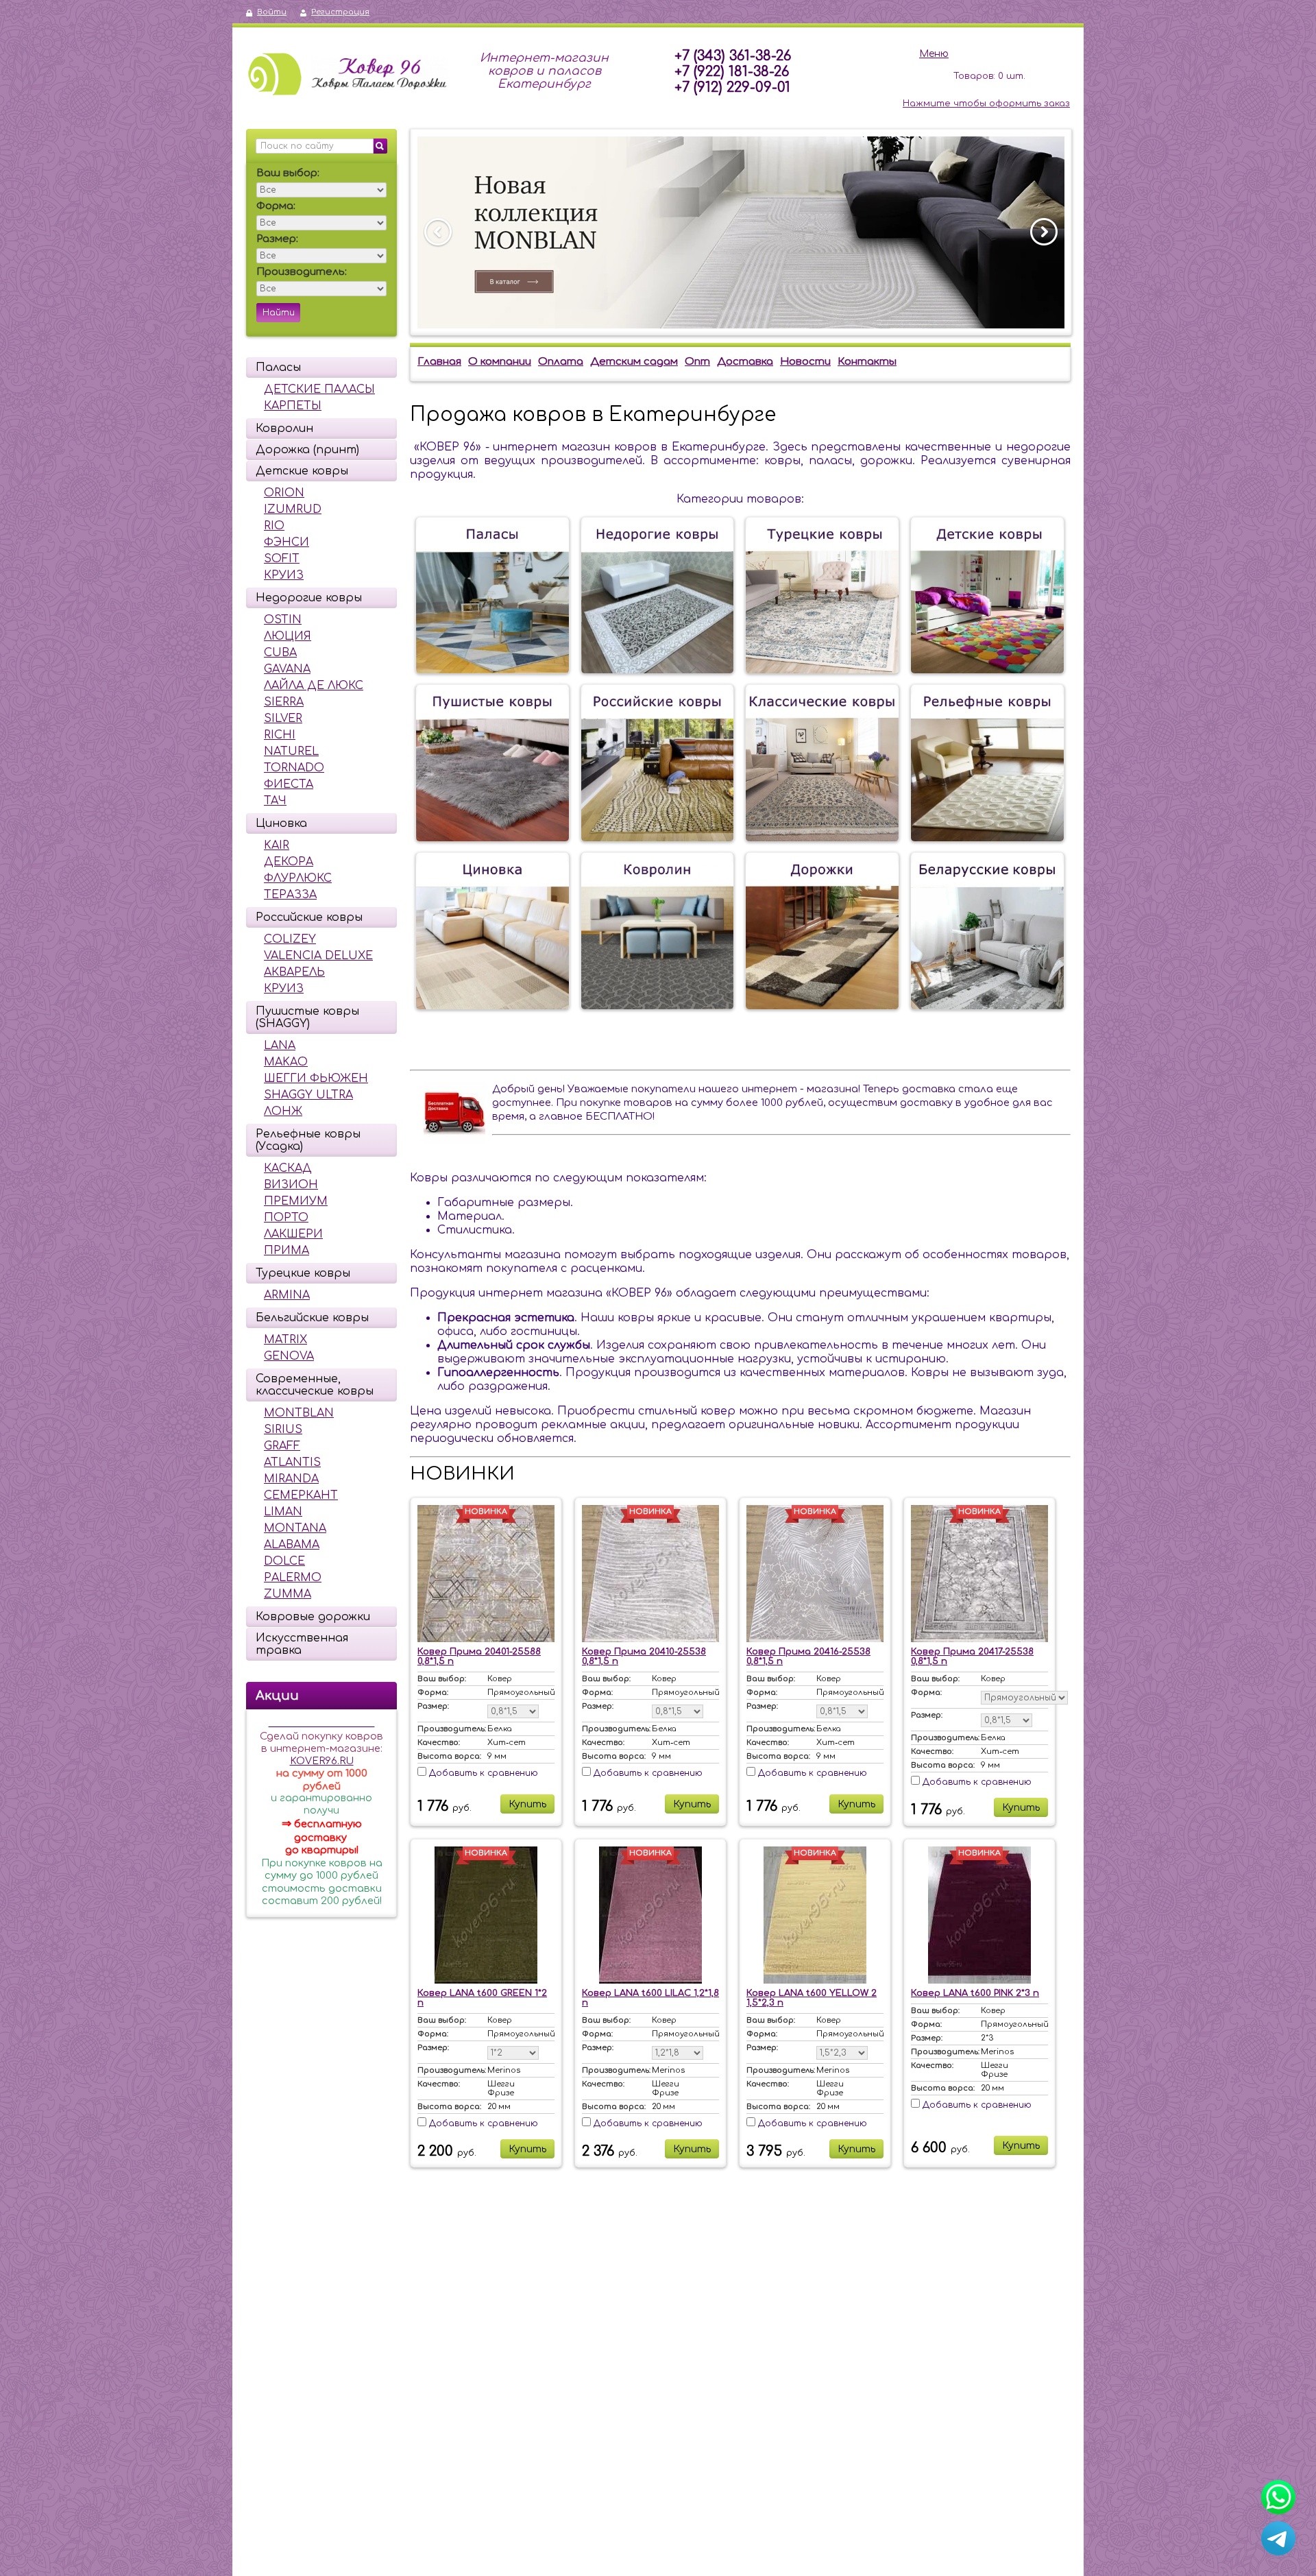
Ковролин (284, 429)
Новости (805, 362)
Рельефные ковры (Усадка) (308, 1140)
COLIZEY (290, 939)
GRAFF (282, 1446)
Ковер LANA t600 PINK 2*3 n (975, 1993)
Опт (697, 362)
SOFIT (282, 559)
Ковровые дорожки (313, 1617)
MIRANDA (291, 1479)
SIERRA (284, 702)
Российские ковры (309, 917)
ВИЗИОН (291, 1185)
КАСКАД (288, 1168)
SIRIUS (283, 1430)
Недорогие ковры (309, 598)
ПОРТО (286, 1218)
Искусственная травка (302, 1644)
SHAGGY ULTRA (308, 1095)
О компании (500, 362)
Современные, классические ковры (315, 1385)
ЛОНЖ (283, 1111)
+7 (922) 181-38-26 (732, 72)
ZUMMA (288, 1594)
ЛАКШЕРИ (293, 1234)
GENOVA (289, 1356)
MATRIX (285, 1340)
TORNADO (294, 768)
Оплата (561, 362)
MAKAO (286, 1062)
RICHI (280, 735)
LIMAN (283, 1512)
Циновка (281, 823)
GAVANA (287, 669)
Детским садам (634, 362)
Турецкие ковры (303, 1273)
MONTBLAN (299, 1413)
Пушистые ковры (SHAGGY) (307, 1018)
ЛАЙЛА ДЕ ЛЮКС (314, 686)
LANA (280, 1046)
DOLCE (284, 1561)
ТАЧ (275, 801)
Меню (934, 54)
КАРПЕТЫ (293, 406)
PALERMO (293, 1578)
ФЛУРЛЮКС (298, 878)
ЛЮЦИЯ (288, 636)
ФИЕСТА (289, 784)
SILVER (283, 719)
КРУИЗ (284, 575)
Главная (439, 362)
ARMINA (287, 1295)
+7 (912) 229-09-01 (732, 87)
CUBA (280, 653)
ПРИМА (287, 1251)
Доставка (745, 362)
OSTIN (283, 620)
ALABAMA (292, 1545)
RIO (274, 526)
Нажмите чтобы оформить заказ (986, 104)
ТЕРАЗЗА (290, 895)
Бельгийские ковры (312, 1318)
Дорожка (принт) (307, 450)
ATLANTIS (292, 1462)
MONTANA (295, 1528)
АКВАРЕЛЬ (294, 972)
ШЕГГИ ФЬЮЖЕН (316, 1079)
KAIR (277, 845)
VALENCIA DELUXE (318, 956)
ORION (284, 493)
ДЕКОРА (289, 862)
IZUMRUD (293, 509)
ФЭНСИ (287, 542)
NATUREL (291, 751)
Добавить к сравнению (482, 1773)
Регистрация (340, 12)
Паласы (278, 368)
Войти (272, 12)
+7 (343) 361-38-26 (733, 56)
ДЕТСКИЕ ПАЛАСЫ (319, 389)
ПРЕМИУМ (296, 1201)
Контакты (867, 362)
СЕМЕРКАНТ (301, 1495)
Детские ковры (302, 471)
